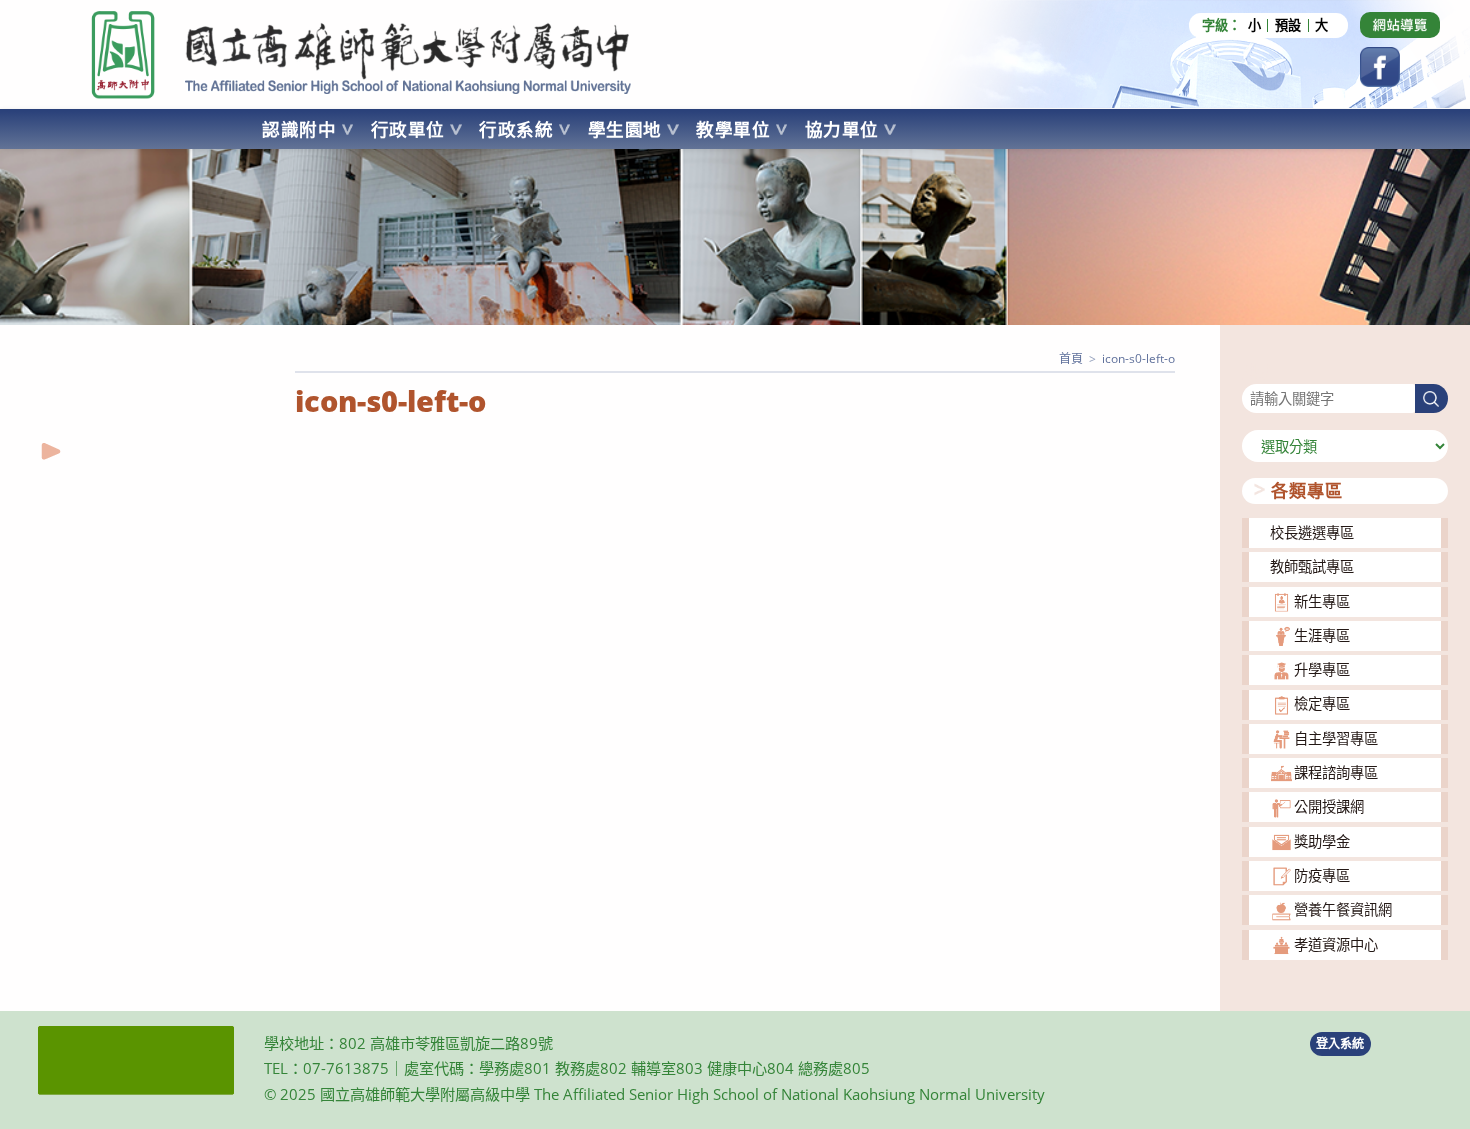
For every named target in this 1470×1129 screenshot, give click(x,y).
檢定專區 (1322, 703)
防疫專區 (1322, 875)
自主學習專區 (1336, 738)
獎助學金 (1322, 841)
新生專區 (1322, 601)
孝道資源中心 (1336, 944)
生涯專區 (1322, 635)
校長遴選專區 (1312, 532)
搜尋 (1256, 371)
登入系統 (1340, 1043)
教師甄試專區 (1312, 566)
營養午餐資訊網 (1343, 909)
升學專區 (1322, 669)
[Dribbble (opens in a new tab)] (1400, 25)
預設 (1288, 25)
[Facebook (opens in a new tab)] (1380, 67)
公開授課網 (1329, 806)
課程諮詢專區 (1336, 772)
